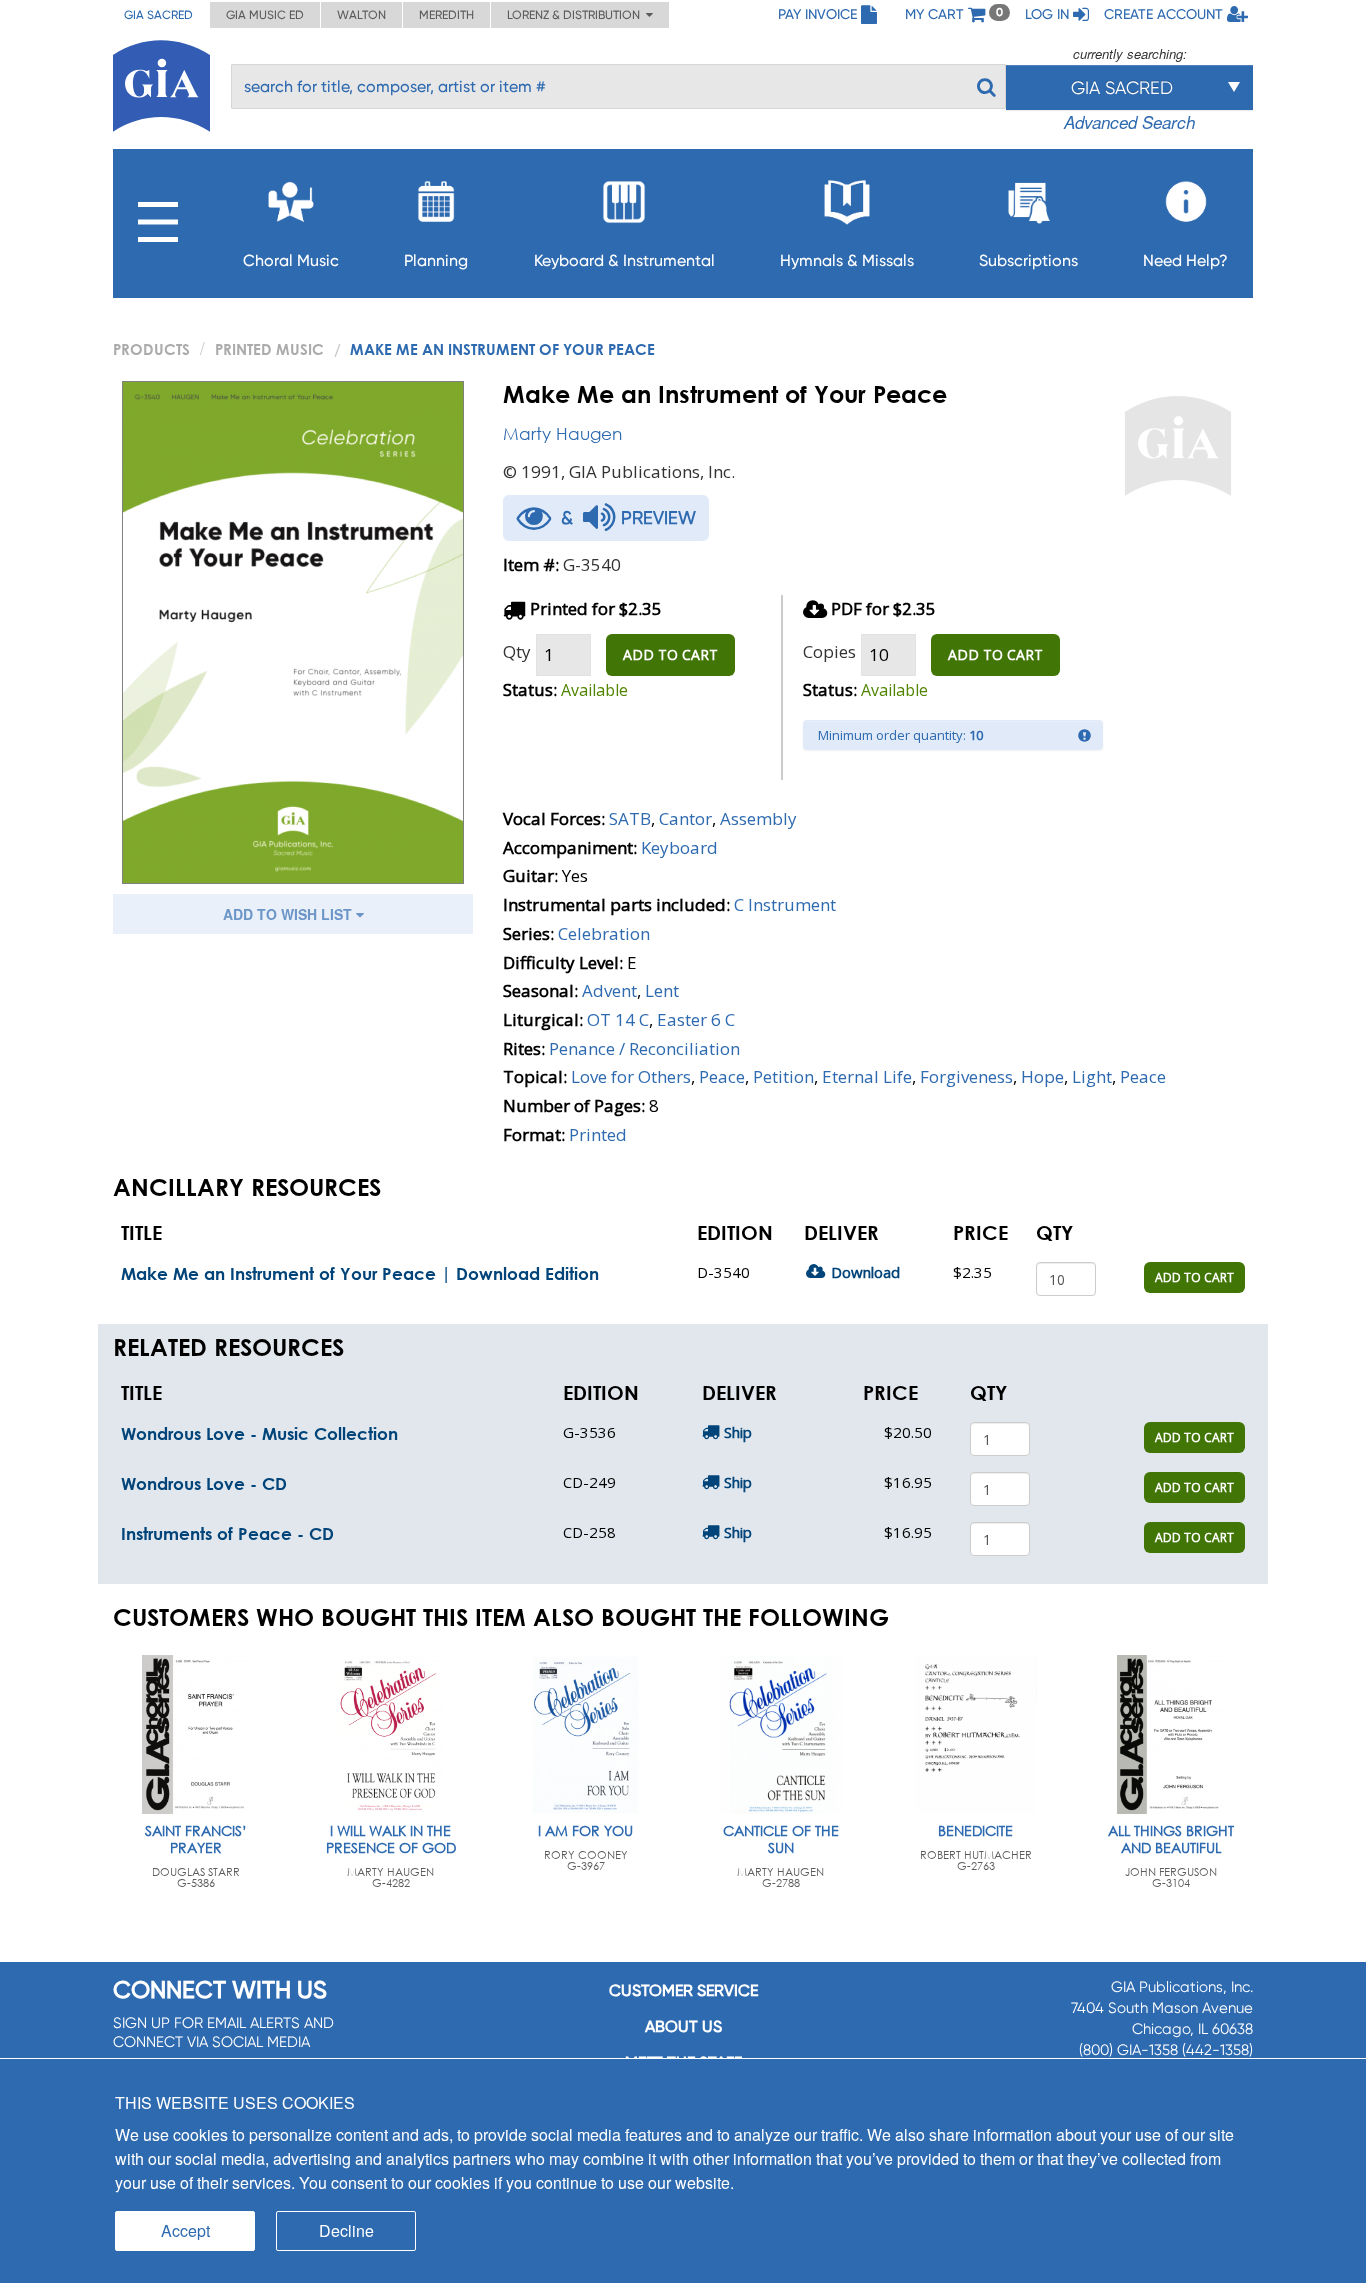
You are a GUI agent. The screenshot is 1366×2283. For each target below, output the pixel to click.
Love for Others (631, 1076)
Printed (598, 1134)
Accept (185, 2230)
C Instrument (785, 904)
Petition (783, 1076)
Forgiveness (966, 1076)
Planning (436, 260)
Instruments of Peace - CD (227, 1533)
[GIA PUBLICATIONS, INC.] (161, 82)
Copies (829, 651)
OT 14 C (618, 1019)
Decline (346, 2230)
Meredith (446, 15)
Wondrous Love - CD (204, 1483)
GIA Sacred (158, 15)
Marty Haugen (562, 433)
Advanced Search (1129, 122)
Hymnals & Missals (847, 260)
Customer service (683, 1990)
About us (683, 2026)
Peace (722, 1076)
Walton (361, 15)
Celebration (604, 933)
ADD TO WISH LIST (289, 914)
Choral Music (291, 260)
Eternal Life (867, 1076)
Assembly (758, 818)
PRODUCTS (151, 349)
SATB (630, 818)
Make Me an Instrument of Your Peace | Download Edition (360, 1273)
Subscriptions (1028, 260)
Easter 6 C (696, 1019)
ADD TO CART (670, 654)
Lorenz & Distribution (576, 15)
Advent (609, 990)
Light (1092, 1076)
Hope (1042, 1076)
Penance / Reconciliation (644, 1048)
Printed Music (269, 349)
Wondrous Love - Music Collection (259, 1433)
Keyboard (679, 847)
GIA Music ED (265, 15)
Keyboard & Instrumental (624, 260)
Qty (517, 651)
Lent (662, 990)
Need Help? (1185, 260)
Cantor (685, 818)
